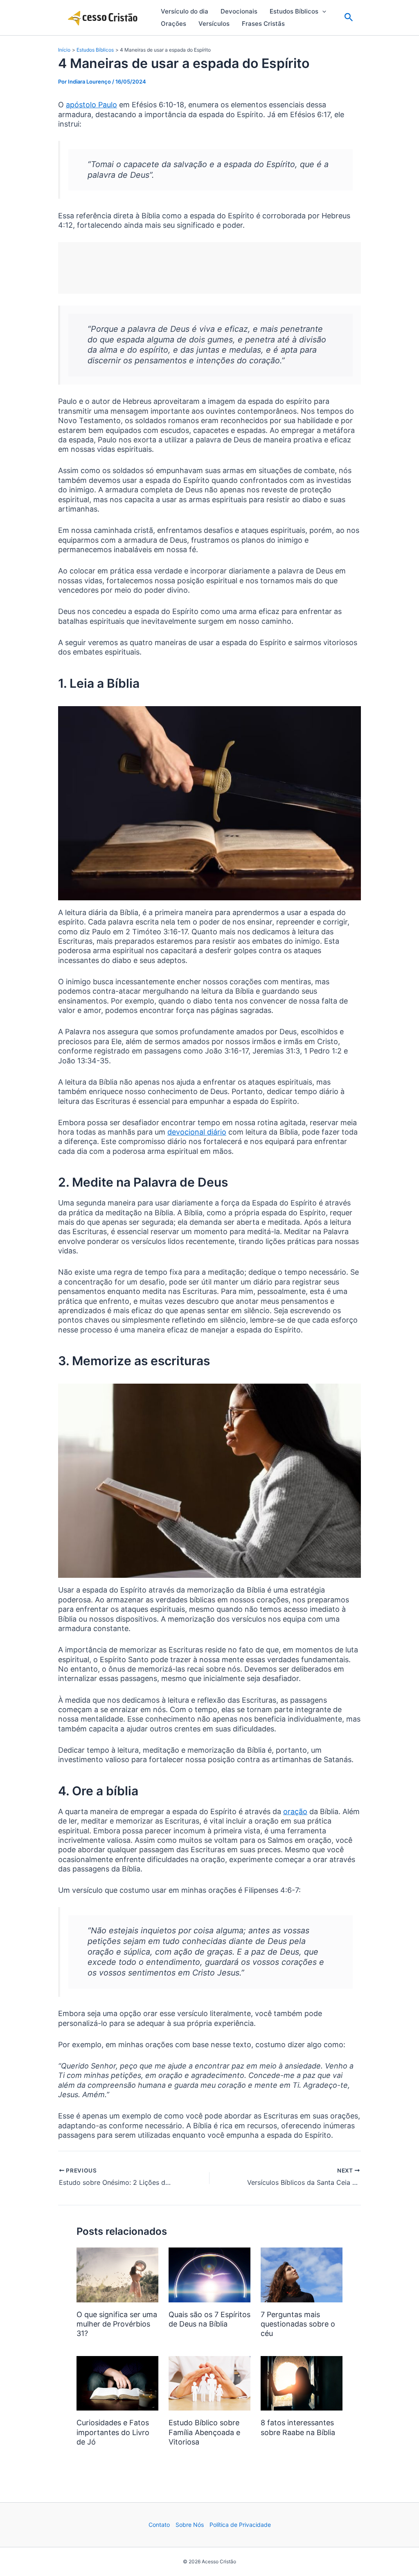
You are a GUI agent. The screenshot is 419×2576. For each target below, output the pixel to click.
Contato (159, 2525)
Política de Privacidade (240, 2525)
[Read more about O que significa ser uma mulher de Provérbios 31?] (117, 2274)
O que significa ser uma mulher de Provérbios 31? (117, 2324)
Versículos (214, 24)
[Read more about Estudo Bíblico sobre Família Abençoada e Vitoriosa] (209, 2383)
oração (295, 1811)
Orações (173, 24)
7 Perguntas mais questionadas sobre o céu (298, 2324)
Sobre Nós (190, 2525)
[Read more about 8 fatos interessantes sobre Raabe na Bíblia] (302, 2383)
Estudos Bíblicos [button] (294, 11)
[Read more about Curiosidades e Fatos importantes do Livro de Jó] (117, 2383)
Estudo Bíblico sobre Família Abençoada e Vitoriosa (204, 2432)
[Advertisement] (209, 268)
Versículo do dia (185, 11)
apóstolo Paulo (91, 105)
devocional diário (197, 1132)
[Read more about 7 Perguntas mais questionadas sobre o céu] (302, 2274)
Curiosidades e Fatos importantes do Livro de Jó (113, 2432)
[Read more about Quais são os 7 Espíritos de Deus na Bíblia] (209, 2274)
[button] (322, 11)
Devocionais (239, 11)
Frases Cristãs (263, 24)
